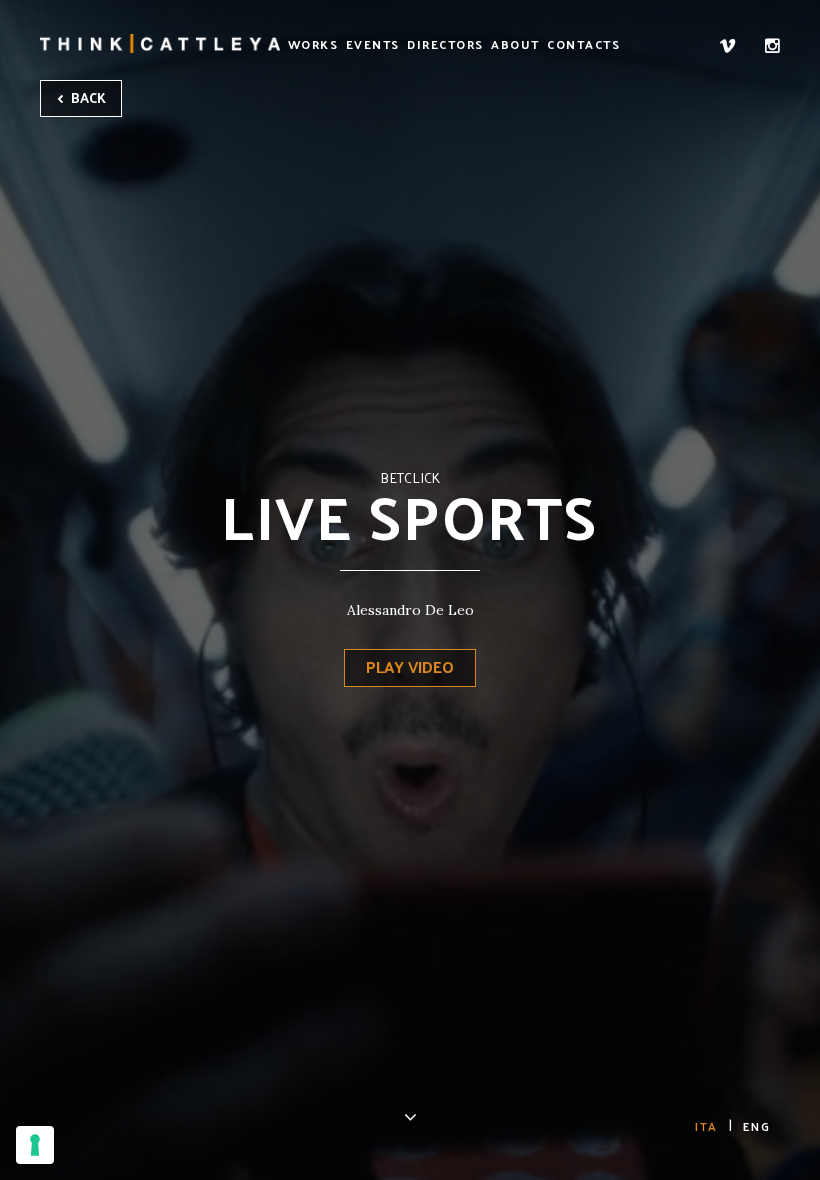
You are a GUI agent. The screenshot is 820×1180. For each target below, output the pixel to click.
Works (313, 44)
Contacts (583, 44)
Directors (445, 44)
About (515, 44)
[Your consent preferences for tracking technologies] (35, 1145)
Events (373, 44)
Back (87, 97)
